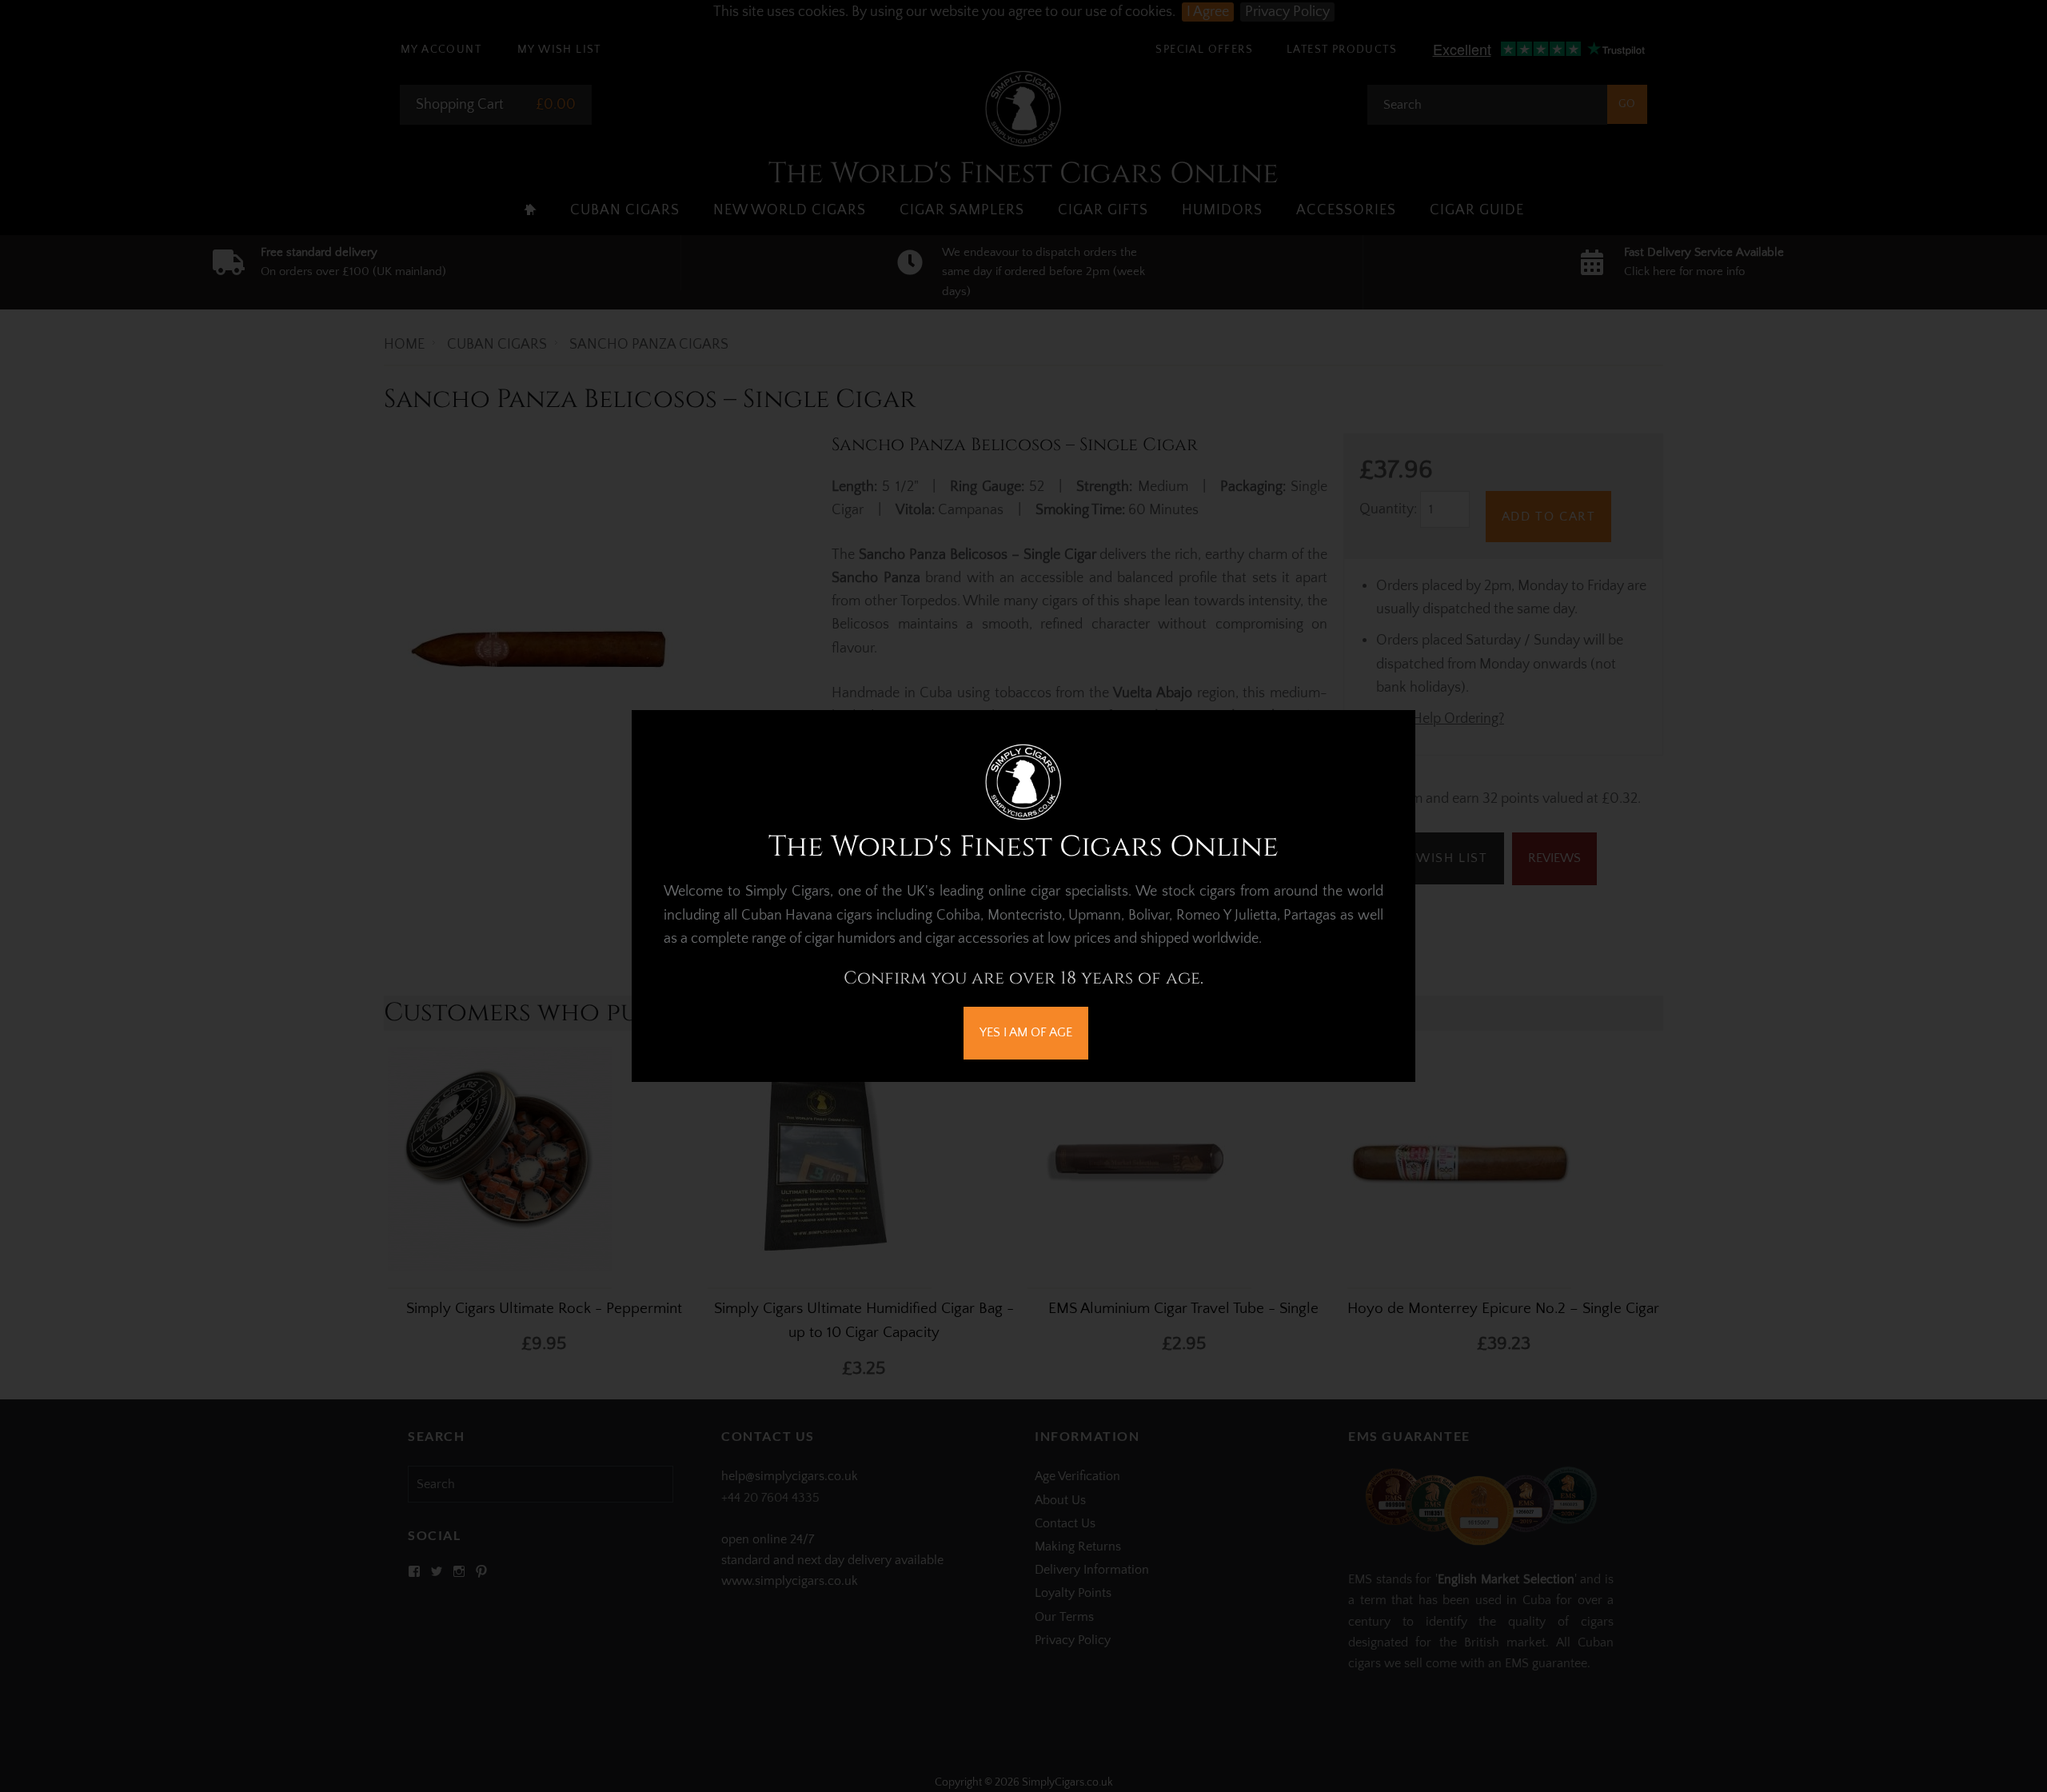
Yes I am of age (1026, 1032)
